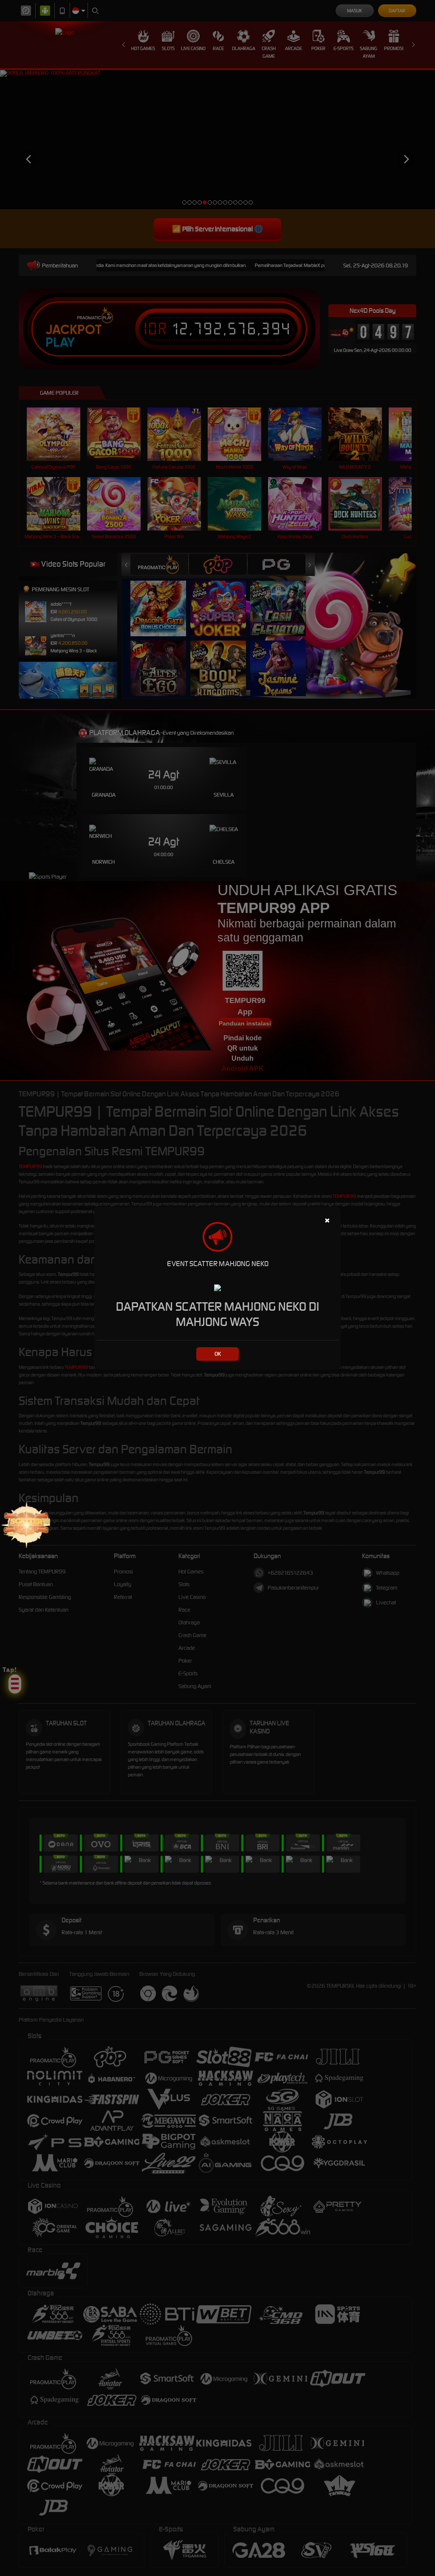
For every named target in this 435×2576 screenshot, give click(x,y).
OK (218, 1354)
